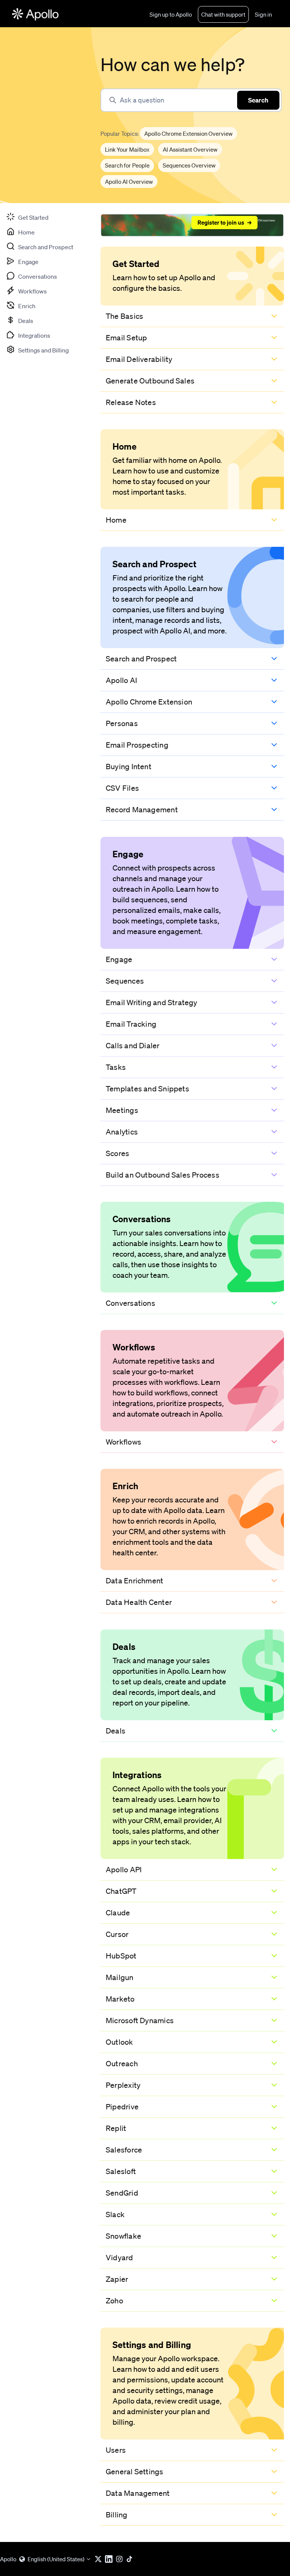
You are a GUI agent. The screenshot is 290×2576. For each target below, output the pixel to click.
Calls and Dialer (133, 1046)
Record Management (142, 810)
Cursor (117, 1934)
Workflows (123, 1442)
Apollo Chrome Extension (149, 702)
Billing (117, 2515)
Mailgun (120, 1977)
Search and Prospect (141, 659)
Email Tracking (131, 1024)
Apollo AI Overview (129, 182)
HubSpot (121, 1956)
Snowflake (123, 2236)
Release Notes (131, 402)
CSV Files (122, 788)
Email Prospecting (137, 745)
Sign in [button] (263, 14)
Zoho (114, 2301)
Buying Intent (129, 767)
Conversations (130, 1303)
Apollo (8, 2559)
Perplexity (123, 2085)
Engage (119, 959)
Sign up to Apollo (171, 14)
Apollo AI (121, 680)
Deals (116, 1731)
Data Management (138, 2493)
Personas (122, 723)
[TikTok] (131, 2559)
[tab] (27, 217)
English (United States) (56, 2559)
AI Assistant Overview (190, 149)
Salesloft (121, 2171)
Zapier (117, 2279)
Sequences (125, 981)
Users (116, 2450)
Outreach (122, 2064)
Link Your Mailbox (127, 149)
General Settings (135, 2472)
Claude (118, 1913)
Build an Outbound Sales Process (163, 1175)
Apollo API (124, 1870)
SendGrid (122, 2193)
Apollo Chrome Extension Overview (188, 133)
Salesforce (124, 2150)
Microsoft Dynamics (140, 2020)
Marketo (120, 1999)
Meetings (122, 1110)
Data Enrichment (134, 1581)
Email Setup (126, 338)
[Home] (35, 14)
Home (116, 520)
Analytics (122, 1132)
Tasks (116, 1067)
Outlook (120, 2042)
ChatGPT (121, 1891)
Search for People (127, 165)
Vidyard (120, 2258)
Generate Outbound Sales (150, 381)
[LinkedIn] (110, 2559)
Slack (115, 2214)
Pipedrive (122, 2107)
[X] (100, 2559)
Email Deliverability (139, 359)
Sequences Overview (189, 165)
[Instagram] (121, 2559)
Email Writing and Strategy (152, 1002)
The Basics (124, 316)
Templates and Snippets (147, 1089)
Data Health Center (139, 1602)
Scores (117, 1153)
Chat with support (223, 14)
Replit (116, 2128)
